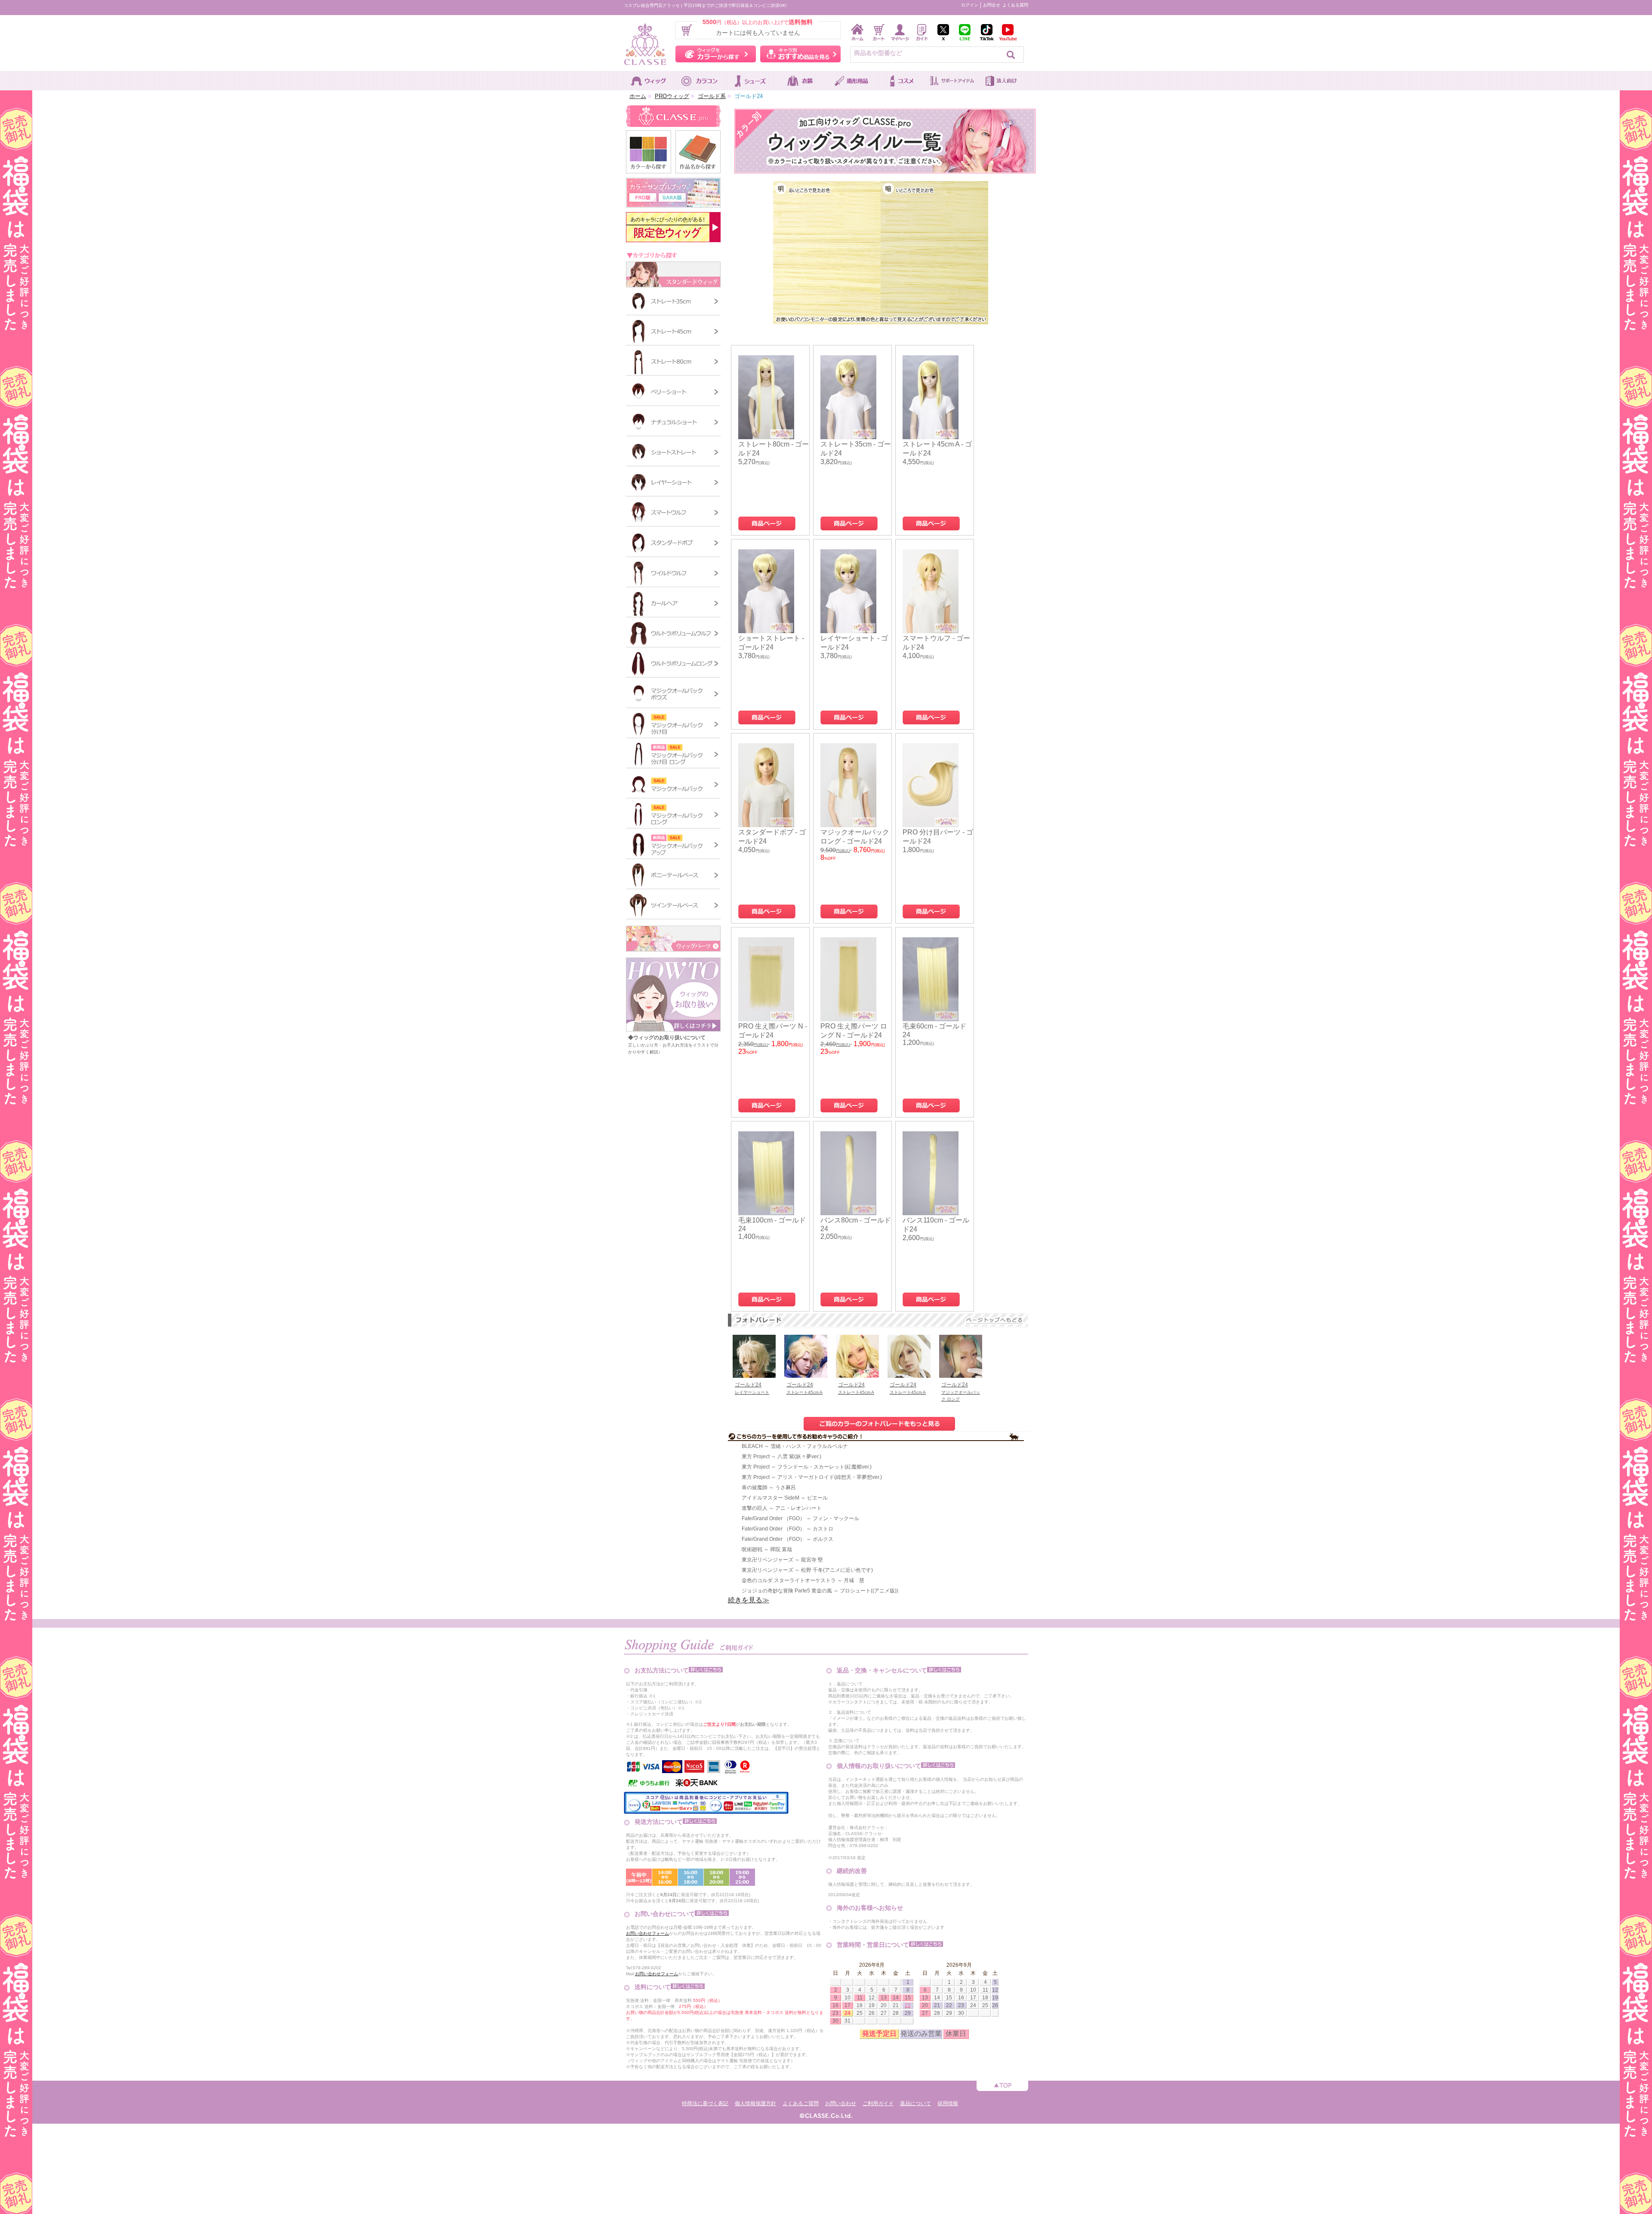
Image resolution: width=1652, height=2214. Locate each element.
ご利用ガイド (878, 2103)
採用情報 (948, 2103)
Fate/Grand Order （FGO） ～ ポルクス (787, 1539)
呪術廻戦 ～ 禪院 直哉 (767, 1549)
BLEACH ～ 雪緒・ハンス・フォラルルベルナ (795, 1446)
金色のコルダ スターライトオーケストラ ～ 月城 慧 (803, 1580)
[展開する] (673, 949)
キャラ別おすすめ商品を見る (800, 54)
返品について (915, 2103)
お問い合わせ (841, 2103)
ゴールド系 (712, 96)
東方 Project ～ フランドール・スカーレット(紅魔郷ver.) (807, 1467)
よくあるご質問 (801, 2103)
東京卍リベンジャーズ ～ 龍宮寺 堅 (782, 1560)
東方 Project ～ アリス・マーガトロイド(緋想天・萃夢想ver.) (812, 1477)
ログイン (970, 5)
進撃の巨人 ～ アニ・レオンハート (782, 1508)
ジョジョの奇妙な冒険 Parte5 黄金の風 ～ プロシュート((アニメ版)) (820, 1591)
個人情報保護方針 (755, 2103)
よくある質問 (1015, 5)
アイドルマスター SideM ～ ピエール (785, 1498)
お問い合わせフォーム (647, 1933)
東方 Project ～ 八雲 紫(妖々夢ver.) (781, 1456)
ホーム (638, 96)
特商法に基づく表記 (705, 2103)
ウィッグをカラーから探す (716, 54)
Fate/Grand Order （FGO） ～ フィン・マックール (800, 1518)
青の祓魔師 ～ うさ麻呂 (769, 1487)
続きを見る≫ (749, 1600)
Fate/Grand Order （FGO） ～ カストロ (787, 1529)
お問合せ (992, 5)
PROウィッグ (672, 96)
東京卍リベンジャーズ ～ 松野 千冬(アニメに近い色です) (807, 1570)
